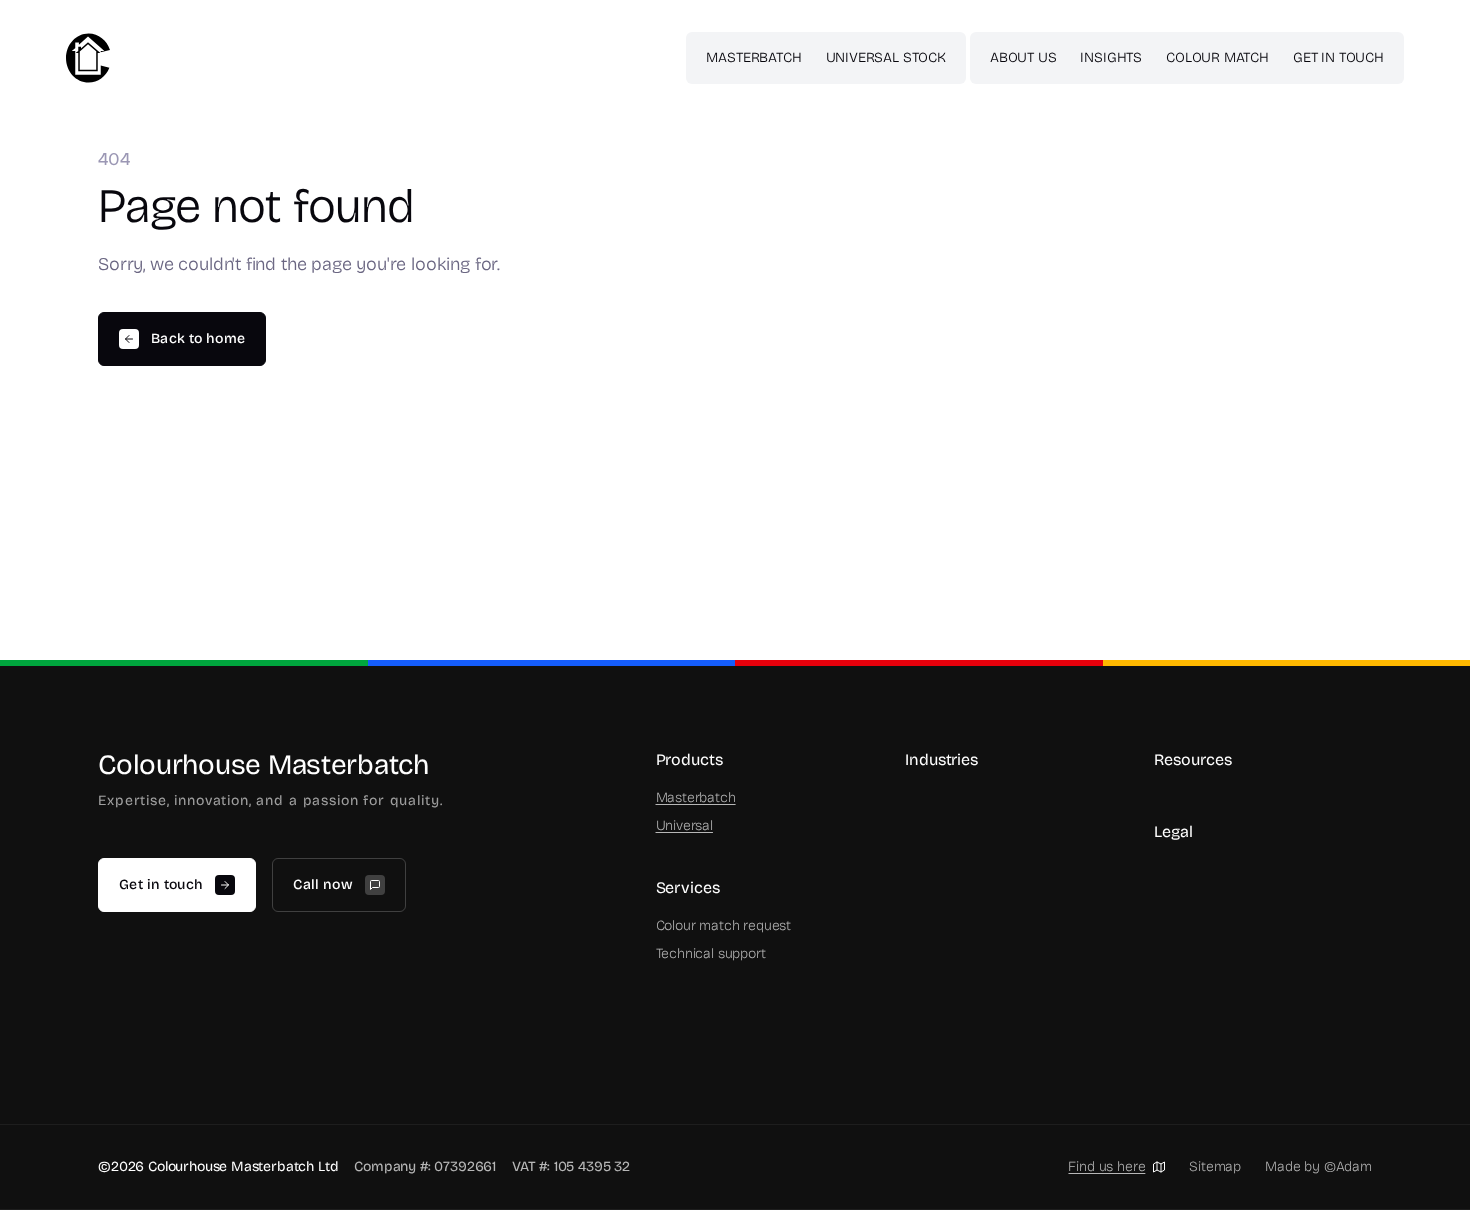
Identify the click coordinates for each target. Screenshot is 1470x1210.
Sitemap (1215, 1166)
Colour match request (723, 925)
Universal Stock (886, 57)
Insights (1111, 57)
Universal (684, 825)
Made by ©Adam (1318, 1166)
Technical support (711, 953)
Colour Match (1217, 57)
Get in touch (1338, 57)
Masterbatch (753, 57)
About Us (1023, 57)
